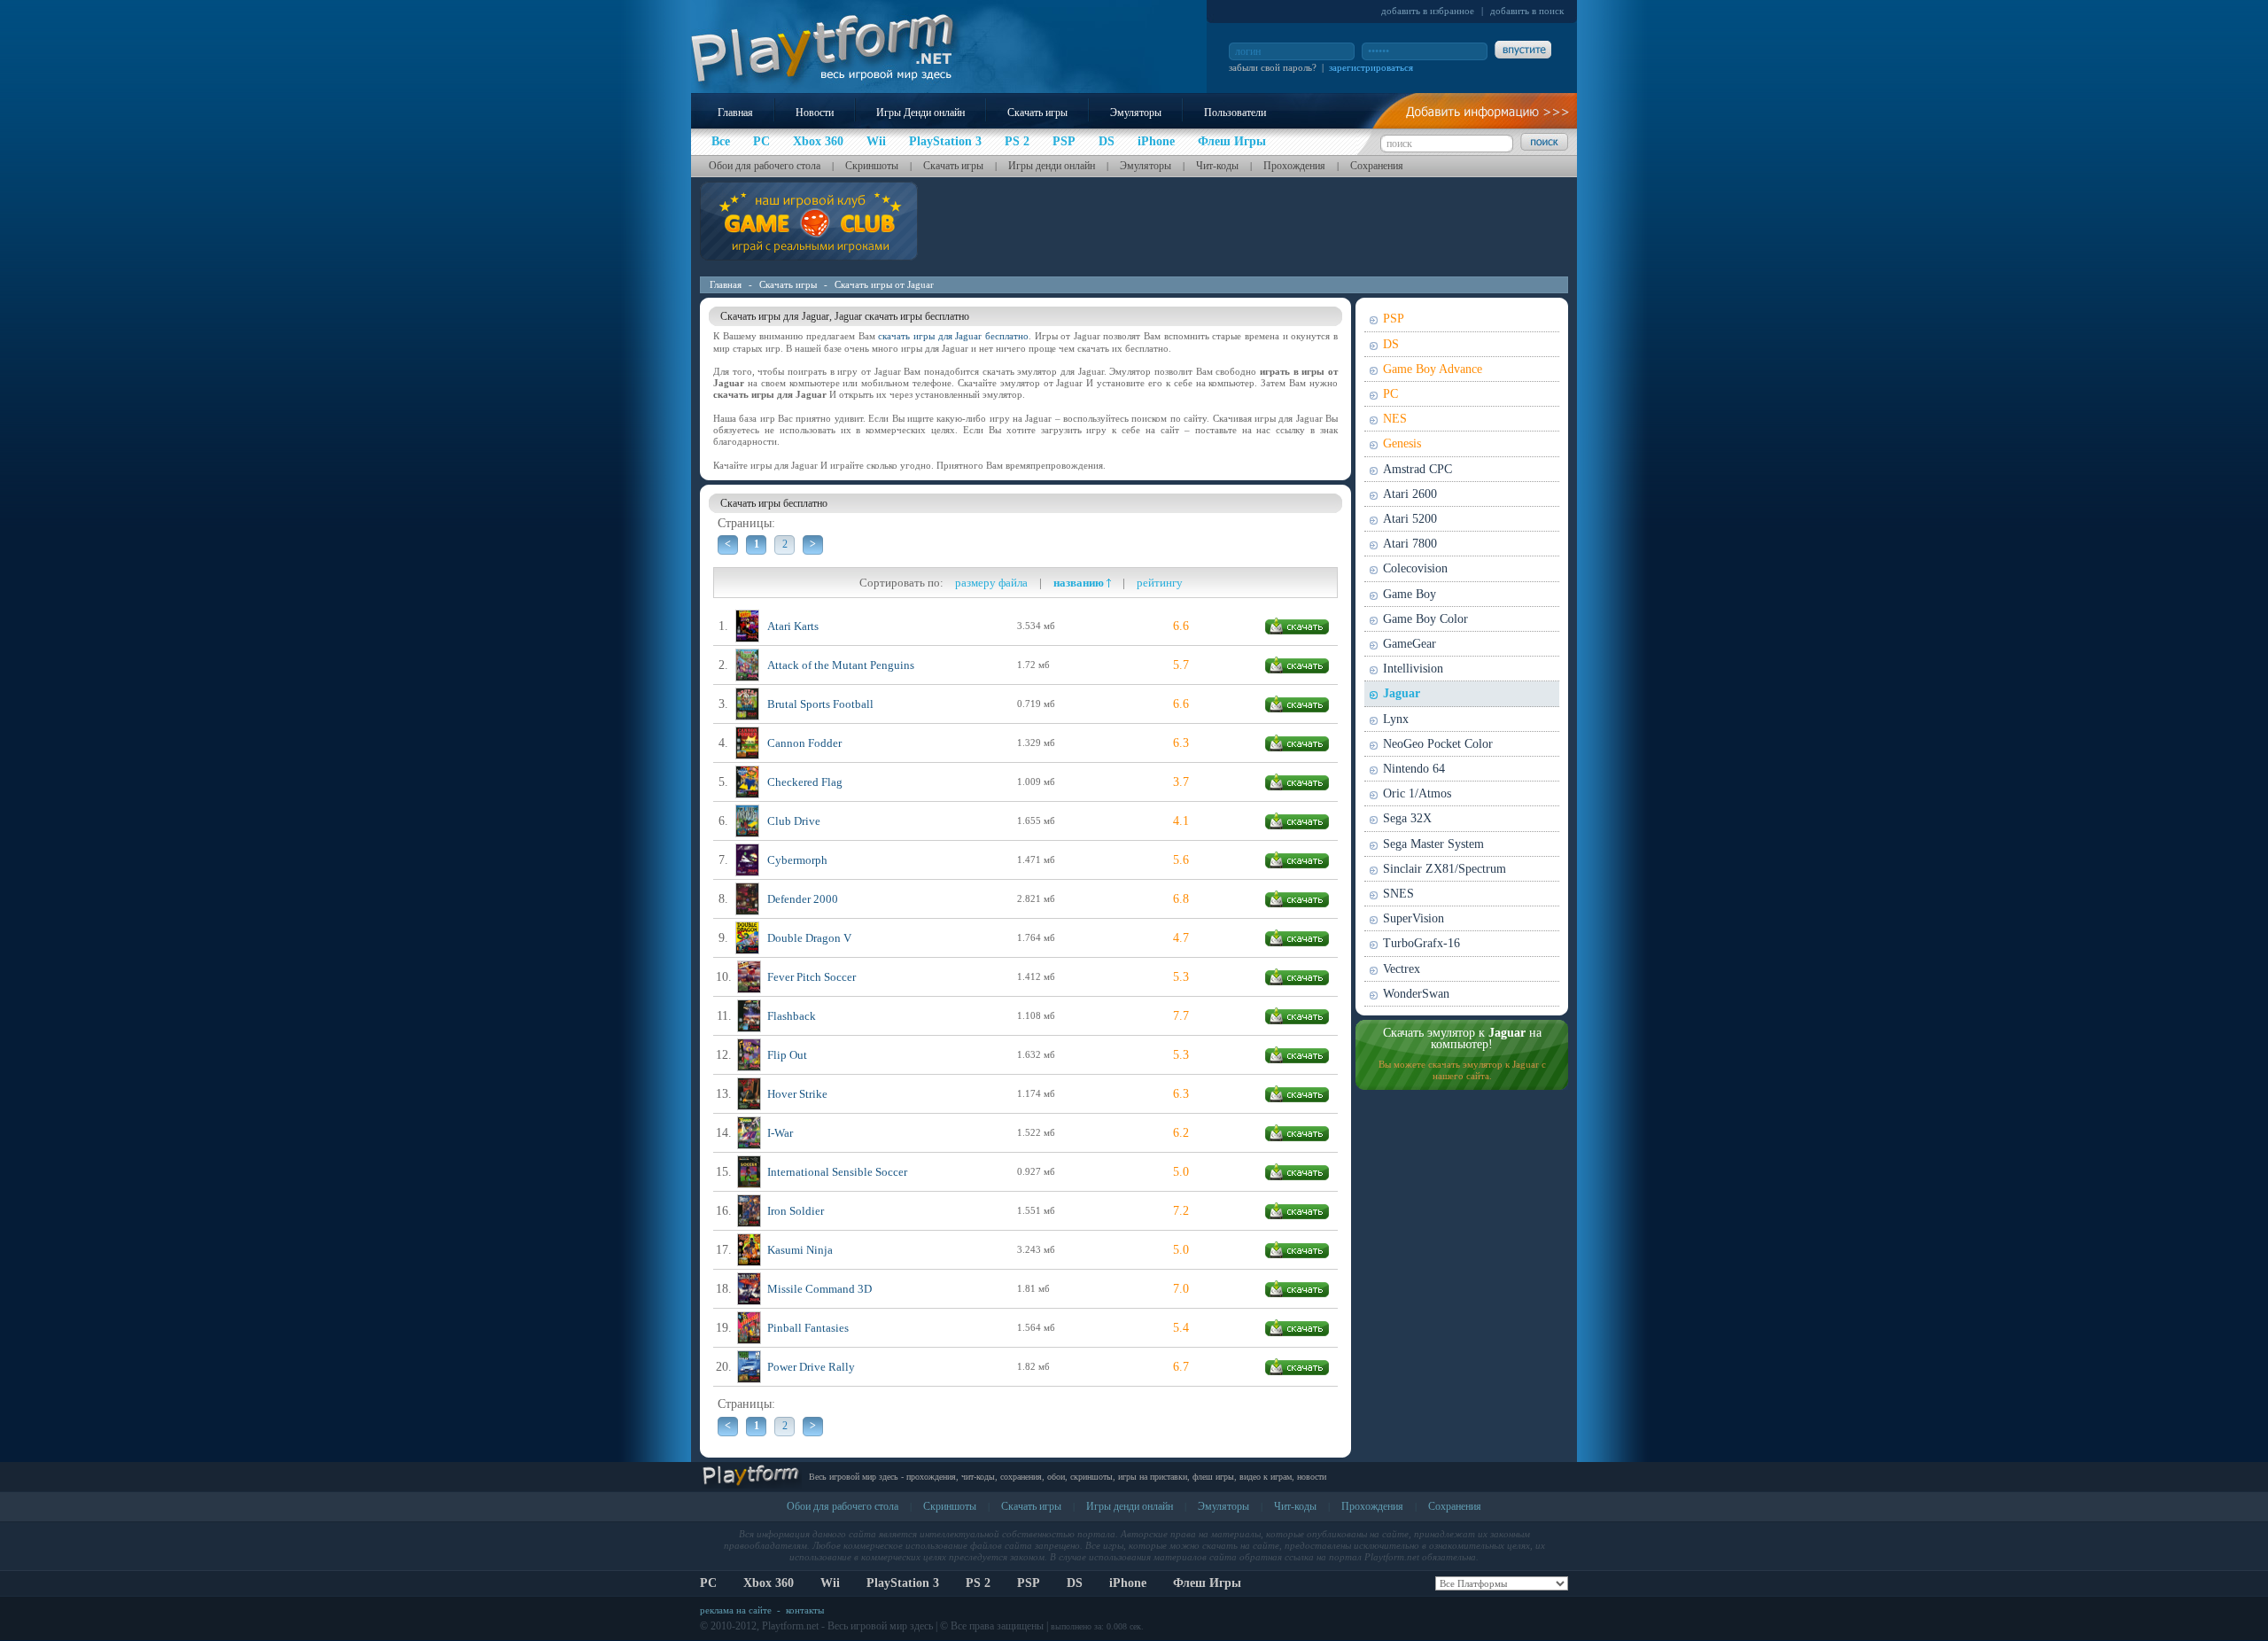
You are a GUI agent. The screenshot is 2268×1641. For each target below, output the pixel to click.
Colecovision (1415, 568)
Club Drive (794, 821)
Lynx (1396, 719)
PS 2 (978, 1583)
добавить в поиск (1527, 11)
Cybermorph (797, 860)
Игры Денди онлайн (920, 113)
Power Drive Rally (811, 1367)
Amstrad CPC (1417, 469)
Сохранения (1377, 166)
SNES (1398, 894)
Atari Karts (793, 626)
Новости (815, 113)
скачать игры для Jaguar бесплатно (953, 336)
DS (1391, 344)
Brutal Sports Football (820, 704)
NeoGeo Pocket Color (1438, 744)
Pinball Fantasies (808, 1328)
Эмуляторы (1136, 113)
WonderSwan (1416, 994)
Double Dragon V (809, 938)
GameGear (1410, 644)
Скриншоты (872, 166)
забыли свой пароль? (1273, 67)
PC (1390, 394)
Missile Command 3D (819, 1289)
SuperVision (1414, 918)
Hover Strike (797, 1094)
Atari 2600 (1410, 494)
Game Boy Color (1425, 619)
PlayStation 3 (903, 1583)
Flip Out (787, 1055)
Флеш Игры (1207, 1583)
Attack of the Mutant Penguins (841, 665)
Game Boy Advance (1433, 369)
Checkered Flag (805, 782)
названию (1080, 583)
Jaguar (1402, 693)
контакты (805, 1610)
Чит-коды (1217, 166)
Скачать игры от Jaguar (884, 284)
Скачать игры (1037, 113)
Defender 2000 (803, 899)
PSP (1394, 319)
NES (1395, 419)
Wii (830, 1583)
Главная (735, 113)
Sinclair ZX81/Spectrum (1445, 869)
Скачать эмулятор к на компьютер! (1462, 1038)
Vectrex (1402, 969)
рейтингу (1160, 583)
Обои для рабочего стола (765, 166)
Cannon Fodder (804, 743)
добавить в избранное (1428, 11)
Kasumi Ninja (800, 1250)
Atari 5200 (1410, 519)
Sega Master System (1433, 844)
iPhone (1128, 1583)
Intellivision (1413, 669)
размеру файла (991, 583)
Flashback (792, 1016)
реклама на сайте (736, 1610)
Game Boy (1410, 594)
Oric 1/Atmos (1417, 793)
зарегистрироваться (1371, 67)
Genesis (1402, 443)
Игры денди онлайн (1052, 166)
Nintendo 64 (1414, 769)
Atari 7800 (1410, 544)
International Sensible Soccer (837, 1172)
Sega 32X (1407, 818)
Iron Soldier (796, 1211)
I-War (780, 1133)
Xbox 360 (769, 1583)
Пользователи (1235, 113)
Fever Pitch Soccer (812, 977)
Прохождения (1294, 166)
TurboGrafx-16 (1421, 943)
